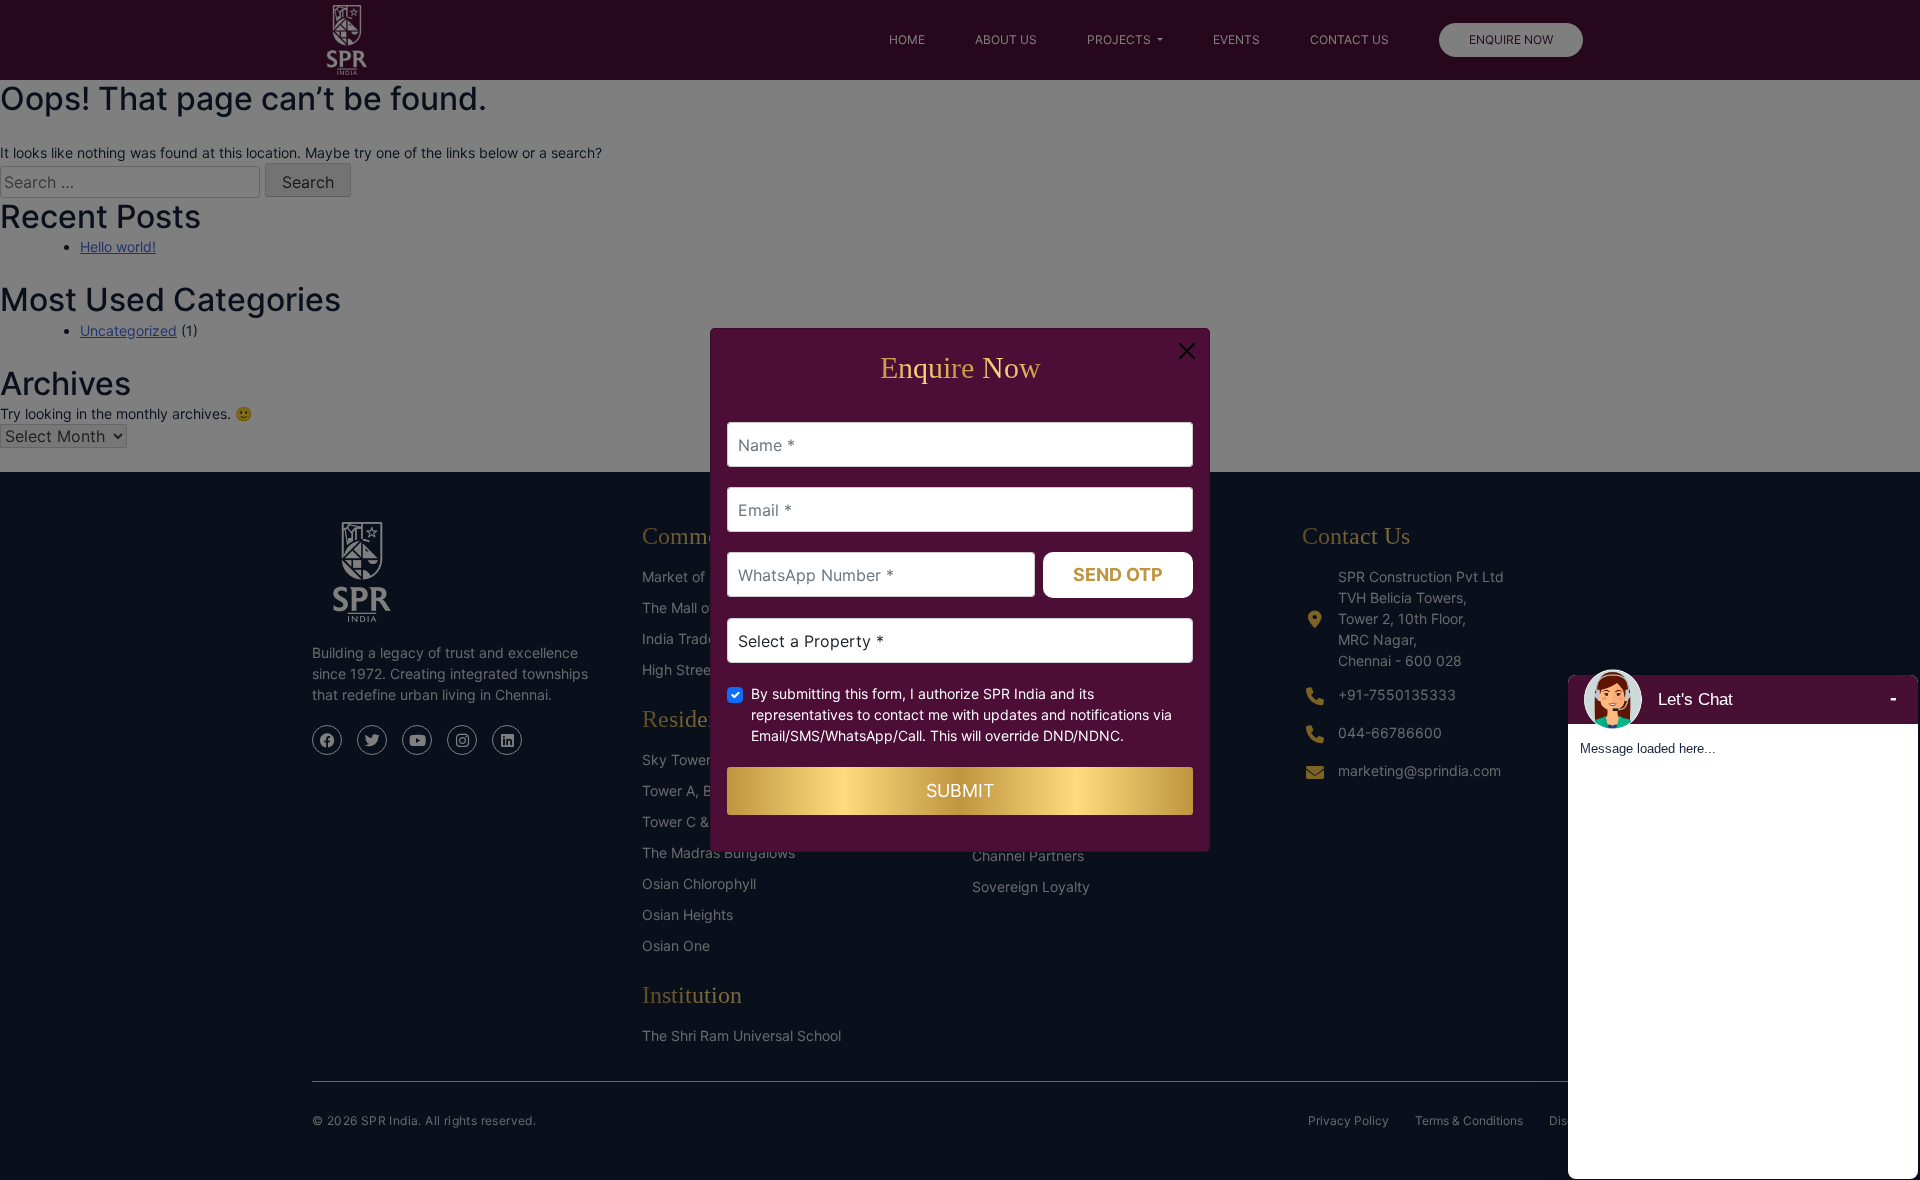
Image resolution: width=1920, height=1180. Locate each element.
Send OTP (1118, 574)
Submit (960, 790)
